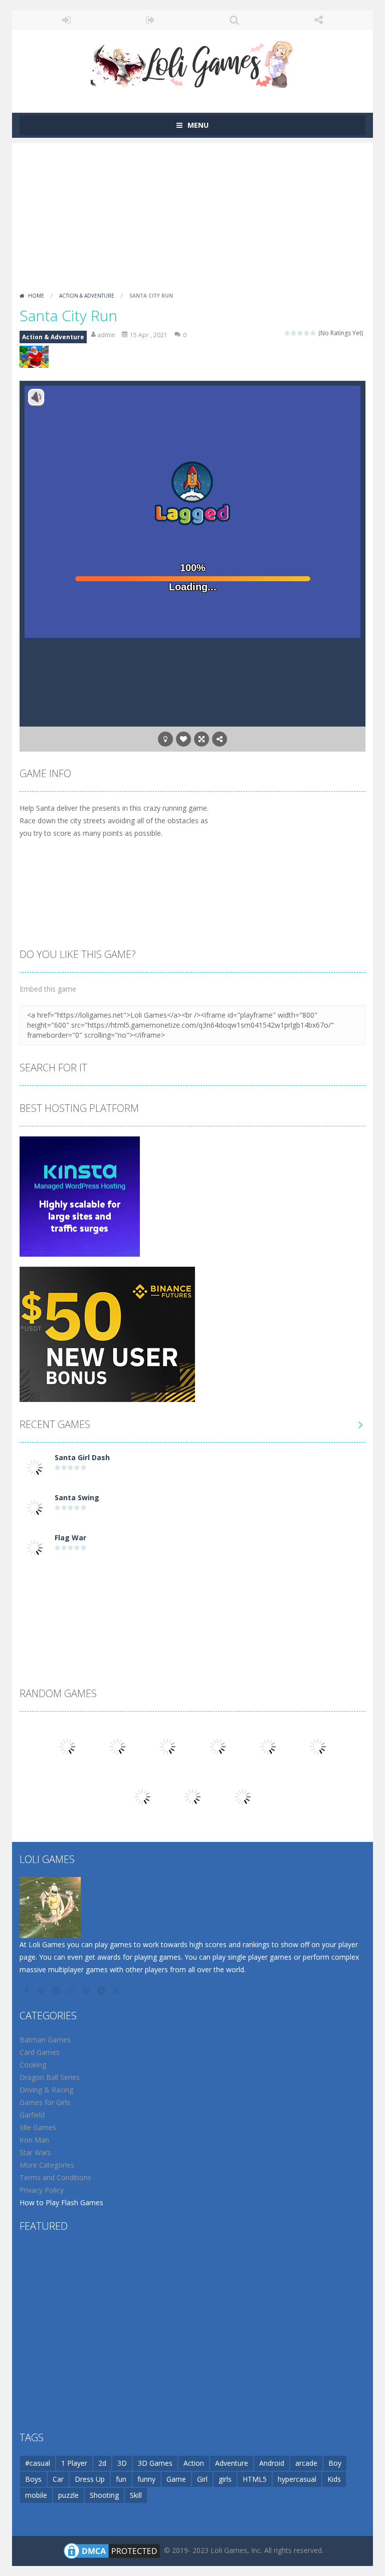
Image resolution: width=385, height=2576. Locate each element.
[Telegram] (102, 1991)
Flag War (70, 1538)
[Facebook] (27, 1991)
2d (102, 2463)
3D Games (155, 2463)
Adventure (232, 2463)
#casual (38, 2463)
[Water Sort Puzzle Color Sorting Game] (117, 1745)
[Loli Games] (193, 62)
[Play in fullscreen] (202, 739)
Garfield (32, 2115)
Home (36, 296)
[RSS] (117, 1991)
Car (58, 2479)
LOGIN (67, 20)
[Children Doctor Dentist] (218, 1745)
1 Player (74, 2463)
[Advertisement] (192, 213)
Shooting (104, 2495)
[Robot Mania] (67, 1745)
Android (272, 2463)
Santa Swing (77, 1497)
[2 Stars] (294, 333)
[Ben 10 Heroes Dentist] (268, 1745)
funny (146, 2479)
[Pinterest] (87, 1991)
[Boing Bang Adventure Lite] (167, 1745)
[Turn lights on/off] (165, 739)
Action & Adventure (87, 296)
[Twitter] (42, 1991)
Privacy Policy (42, 2190)
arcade (306, 2463)
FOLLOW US (319, 20)
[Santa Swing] (35, 1506)
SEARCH (235, 20)
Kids (334, 2479)
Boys (33, 2479)
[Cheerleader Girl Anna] (142, 1796)
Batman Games (45, 2040)
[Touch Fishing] (243, 1796)
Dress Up (90, 2479)
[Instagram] (72, 1991)
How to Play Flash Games (61, 2202)
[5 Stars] (314, 333)
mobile (36, 2495)
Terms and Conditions (55, 2177)
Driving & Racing (46, 2090)
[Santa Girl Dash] (35, 1466)
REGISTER (151, 20)
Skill (136, 2495)
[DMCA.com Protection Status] (112, 2550)
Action (194, 2463)
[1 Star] (287, 333)
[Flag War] (35, 1547)
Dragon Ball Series (50, 2077)
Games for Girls (45, 2102)
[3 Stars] (301, 333)
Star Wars (35, 2152)
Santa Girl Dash (82, 1457)
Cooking (33, 2065)
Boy (335, 2463)
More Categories (47, 2165)
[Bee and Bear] (318, 1745)
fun (121, 2479)
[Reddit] (57, 1991)
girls (225, 2479)
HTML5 (255, 2479)
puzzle (68, 2495)
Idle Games (38, 2127)
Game (176, 2479)
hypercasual (297, 2479)
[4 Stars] (307, 333)
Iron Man (34, 2140)
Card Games (40, 2052)
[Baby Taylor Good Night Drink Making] (192, 1796)
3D (122, 2463)
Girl (202, 2479)
